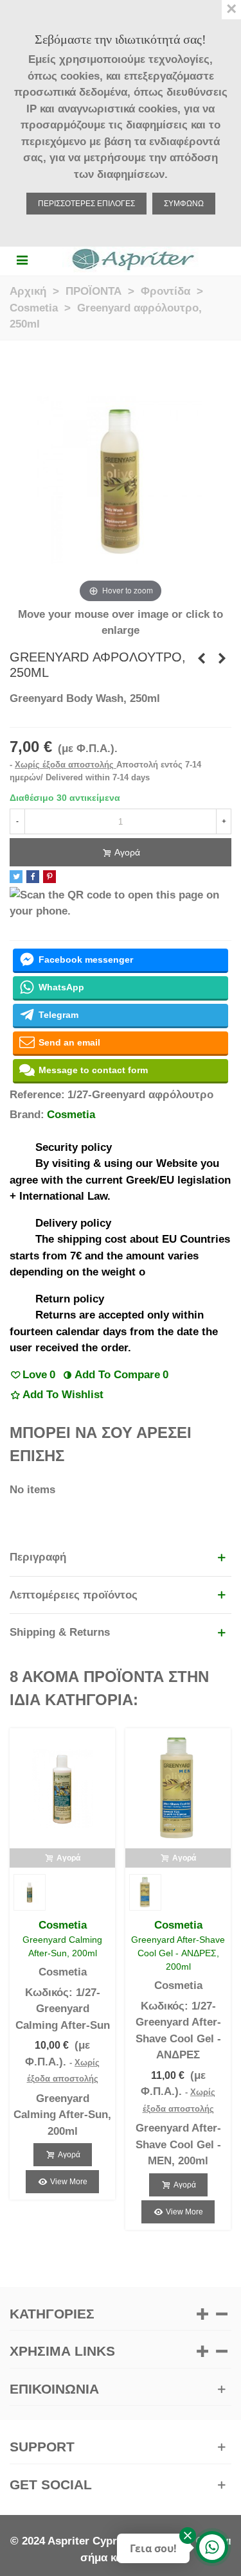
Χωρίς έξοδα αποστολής (66, 765)
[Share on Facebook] (33, 877)
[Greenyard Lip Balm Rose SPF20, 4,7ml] (222, 659)
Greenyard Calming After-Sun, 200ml (62, 1946)
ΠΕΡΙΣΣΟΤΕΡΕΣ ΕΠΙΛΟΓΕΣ (86, 204)
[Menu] (22, 259)
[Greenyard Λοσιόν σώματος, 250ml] (201, 659)
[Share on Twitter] (16, 877)
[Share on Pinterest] (49, 877)
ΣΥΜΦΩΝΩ (184, 204)
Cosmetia (71, 1115)
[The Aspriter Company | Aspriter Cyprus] (133, 259)
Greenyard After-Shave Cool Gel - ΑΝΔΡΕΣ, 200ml (178, 1953)
